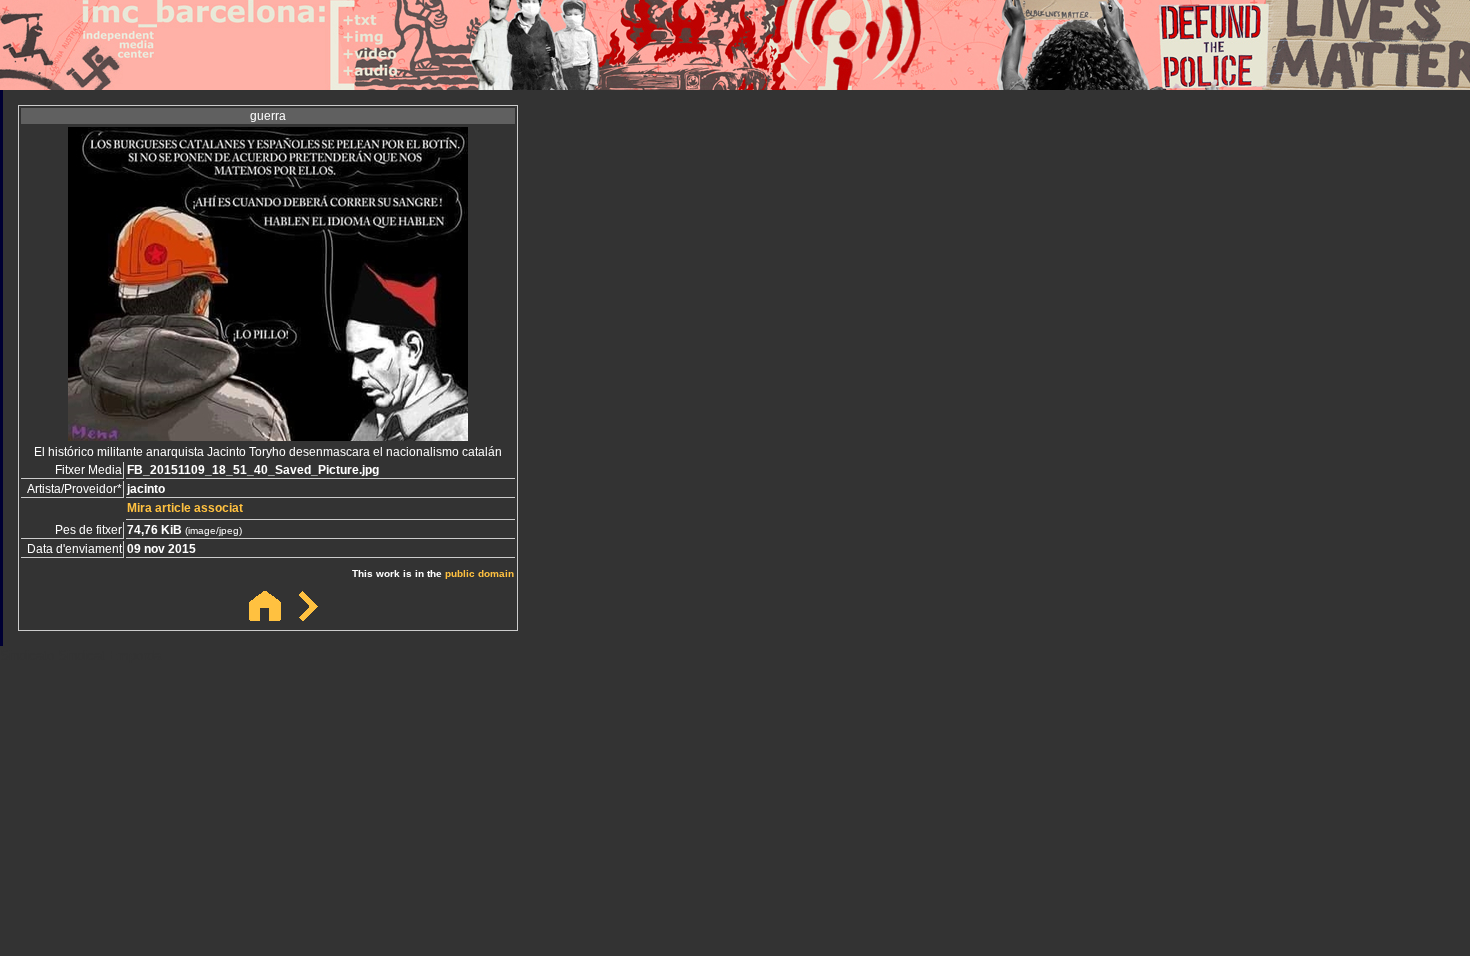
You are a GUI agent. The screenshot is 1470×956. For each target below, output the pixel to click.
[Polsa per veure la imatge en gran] (268, 435)
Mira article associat (185, 508)
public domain (479, 573)
